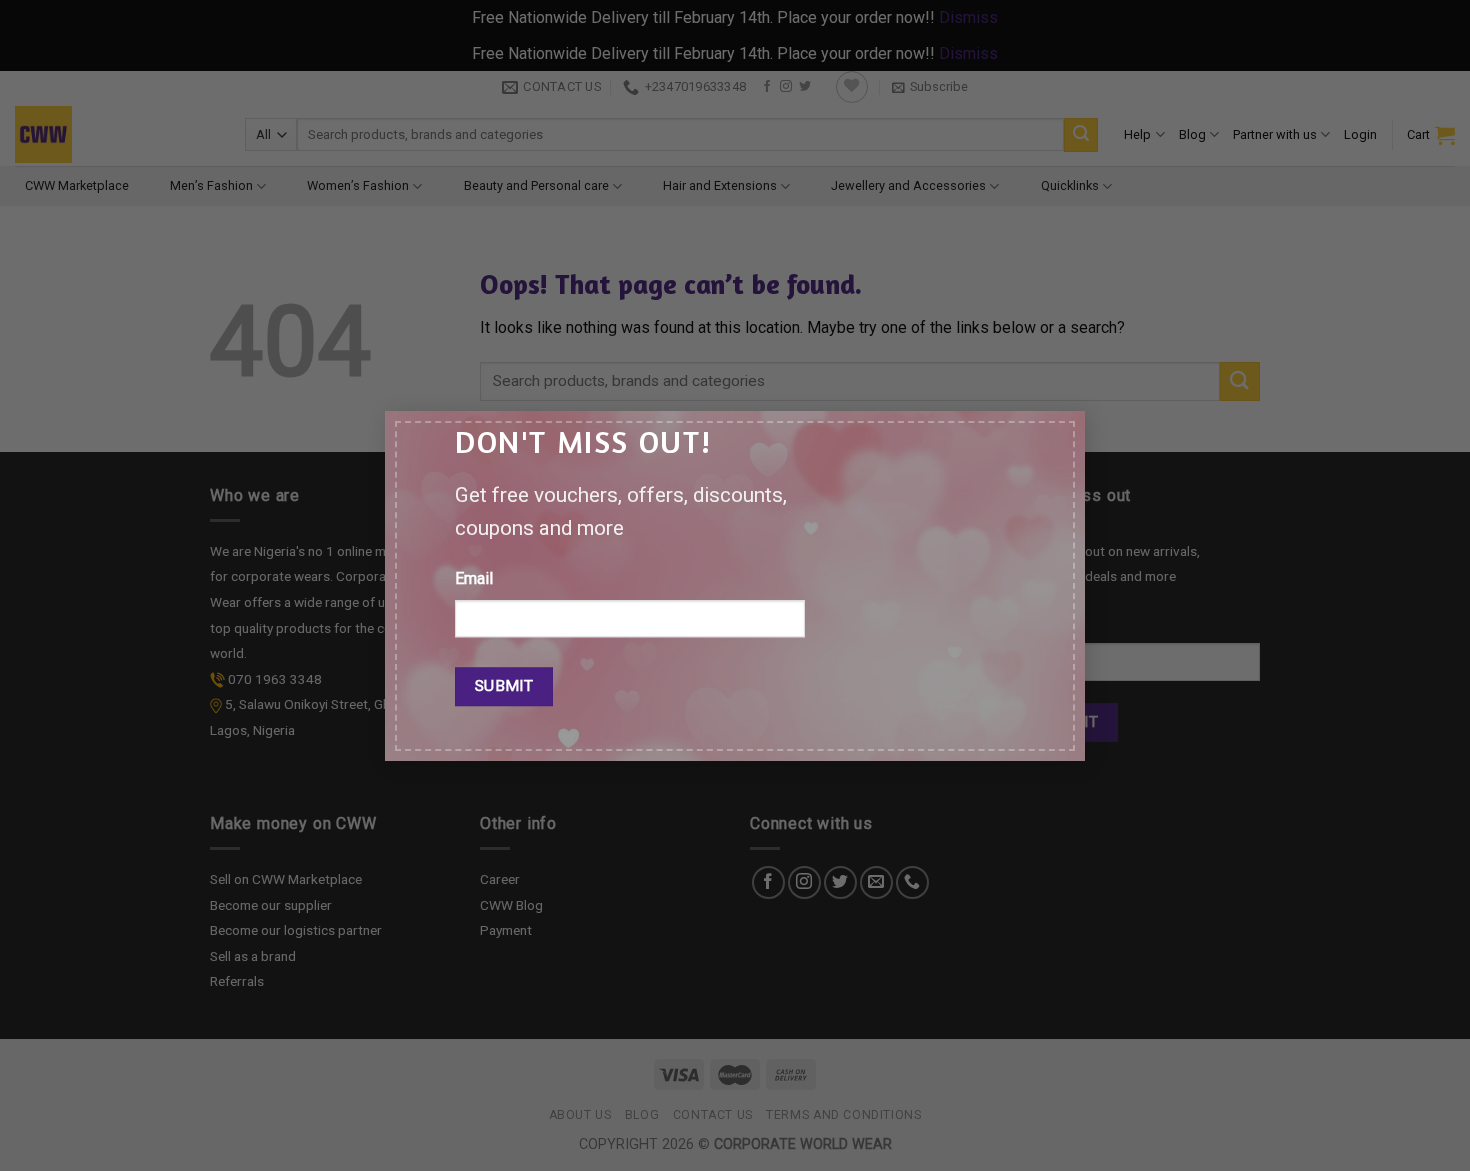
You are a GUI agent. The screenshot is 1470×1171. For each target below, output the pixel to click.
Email (474, 578)
